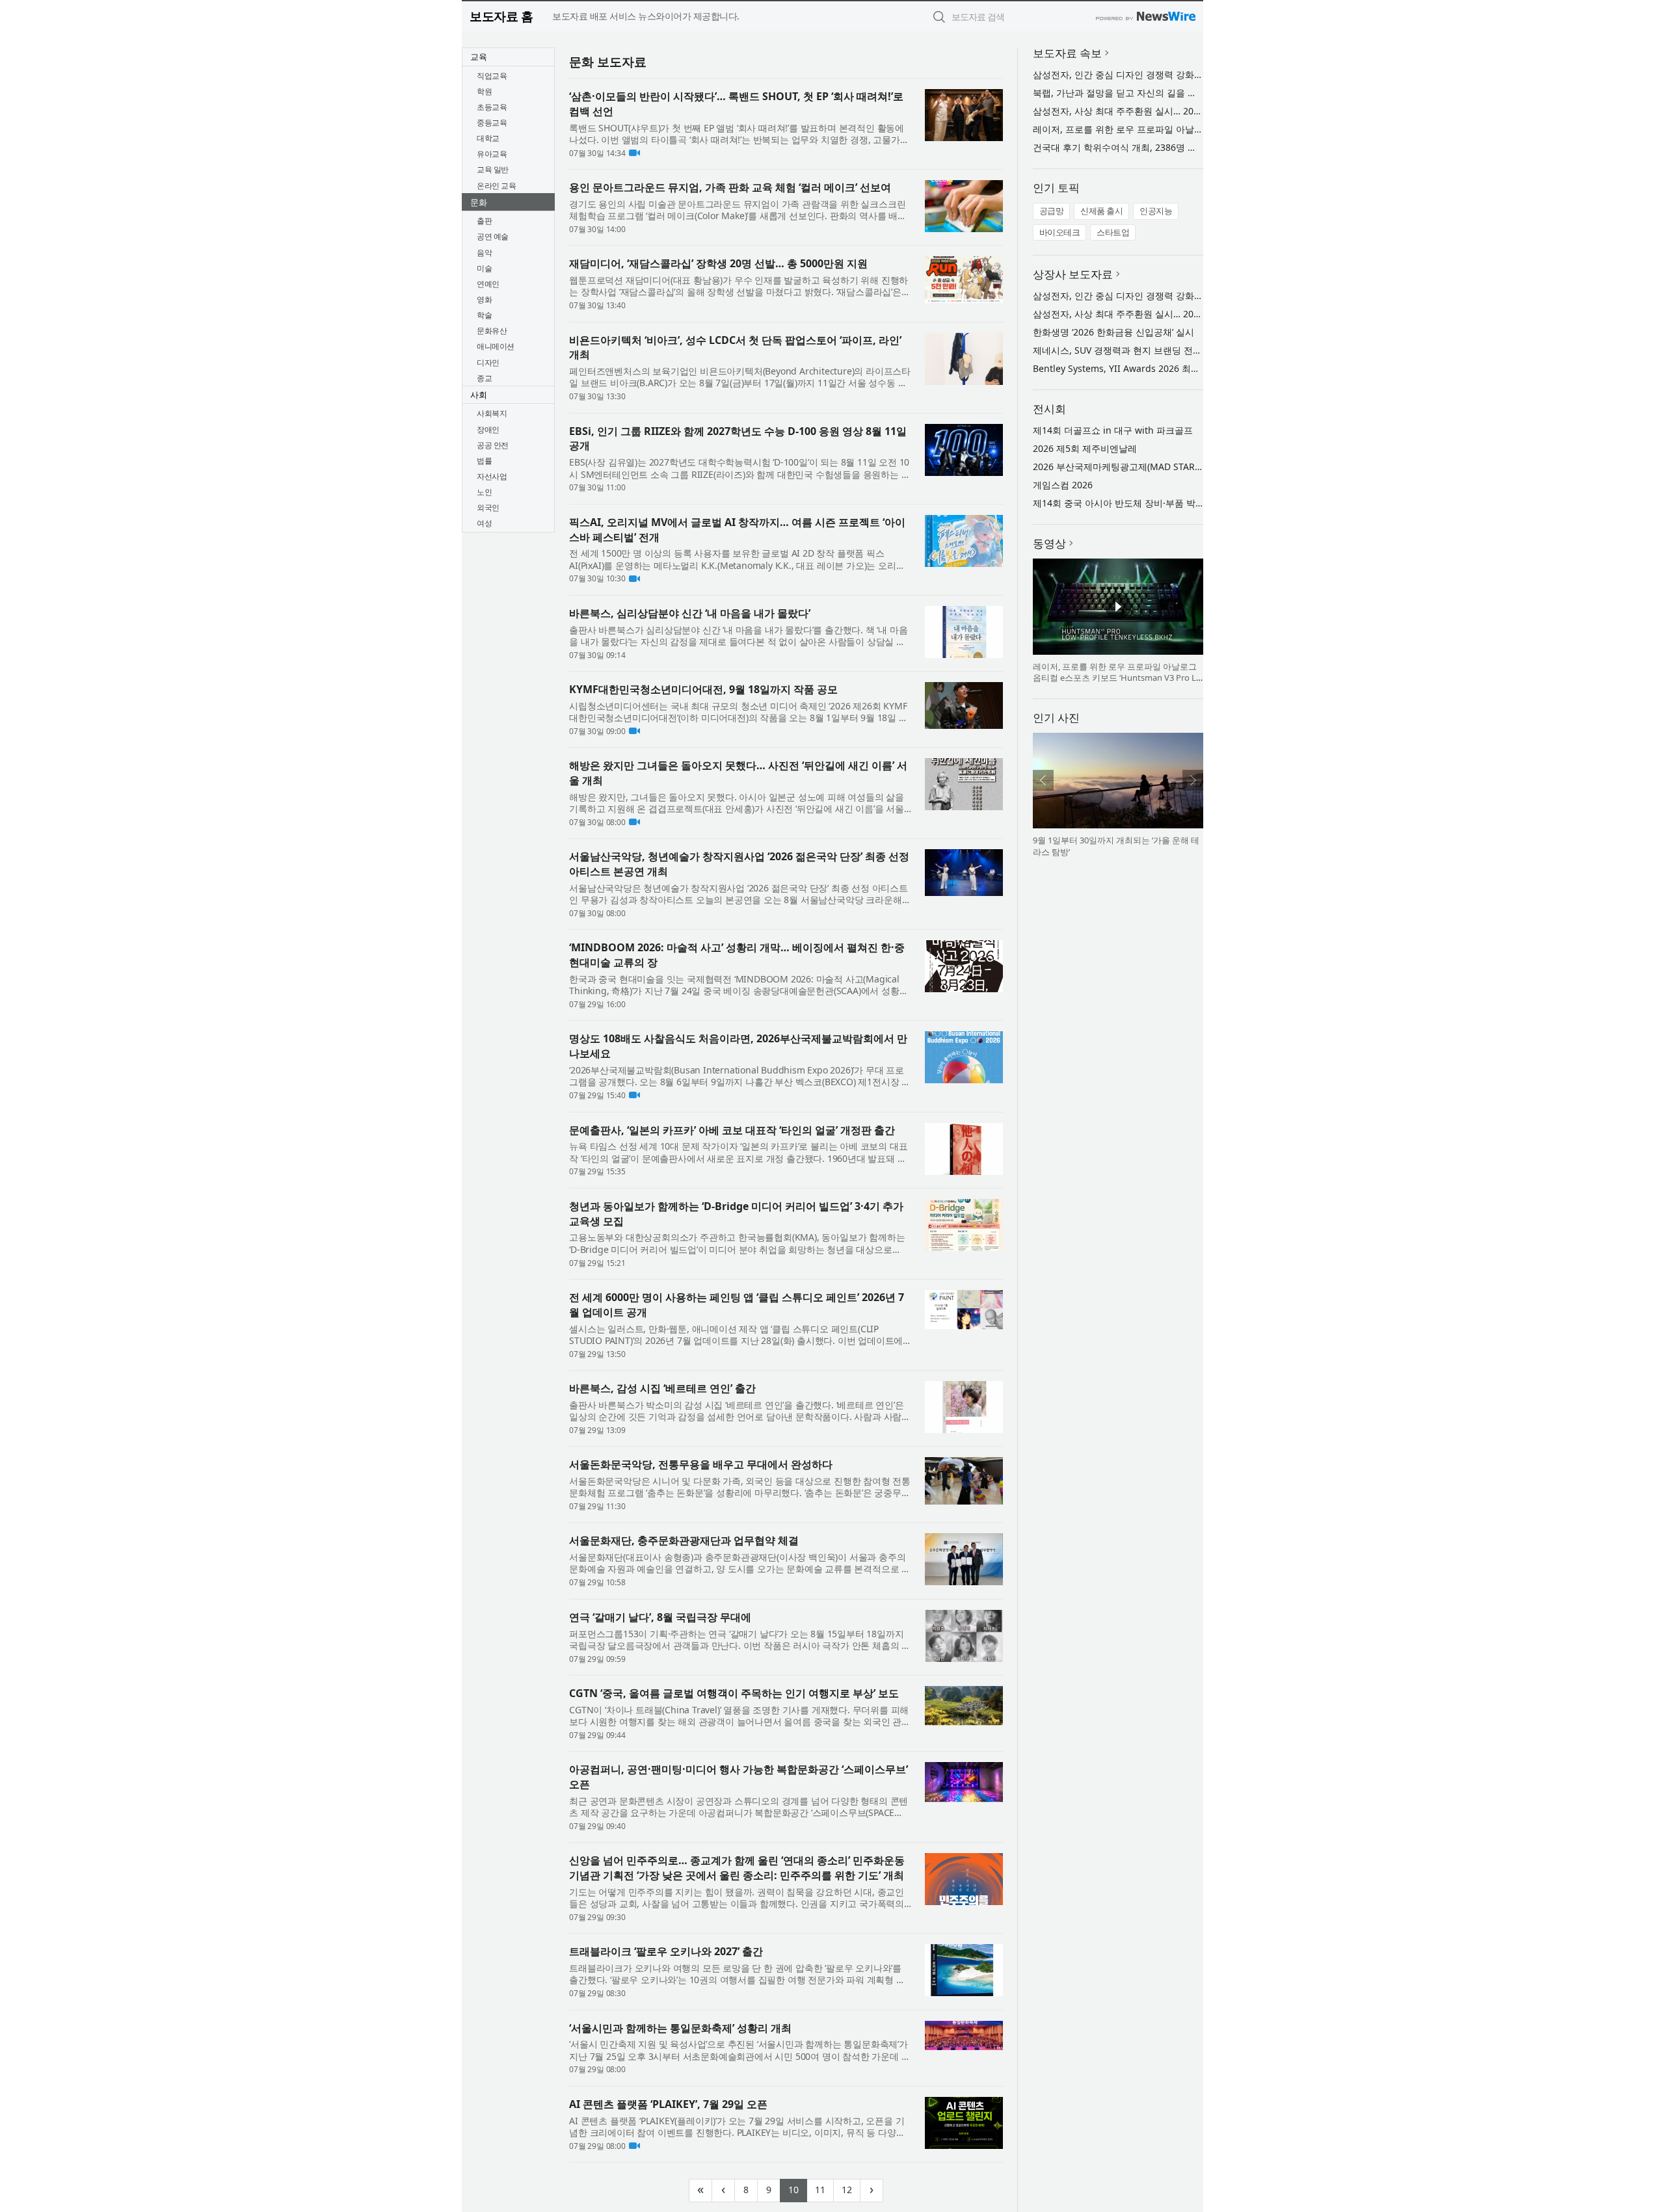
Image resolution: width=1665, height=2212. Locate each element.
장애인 (488, 429)
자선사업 (492, 476)
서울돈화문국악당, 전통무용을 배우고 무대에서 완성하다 (701, 1464)
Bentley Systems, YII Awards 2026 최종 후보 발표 (1137, 368)
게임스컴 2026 (1063, 485)
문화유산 (492, 331)
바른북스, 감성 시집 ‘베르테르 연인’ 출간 (662, 1388)
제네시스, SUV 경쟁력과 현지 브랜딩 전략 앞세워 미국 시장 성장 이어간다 (1183, 350)
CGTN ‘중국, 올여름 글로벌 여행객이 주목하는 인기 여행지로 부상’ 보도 (734, 1693)
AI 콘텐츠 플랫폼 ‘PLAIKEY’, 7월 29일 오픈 (668, 2104)
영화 (484, 299)
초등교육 (492, 107)
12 (851, 2188)
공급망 (1052, 211)
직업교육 (492, 76)
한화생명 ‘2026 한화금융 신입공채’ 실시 (1113, 332)
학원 (484, 91)
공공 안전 (493, 445)
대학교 (488, 138)
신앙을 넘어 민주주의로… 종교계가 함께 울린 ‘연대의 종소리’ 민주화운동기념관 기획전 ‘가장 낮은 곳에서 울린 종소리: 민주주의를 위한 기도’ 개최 (737, 1868)
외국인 (488, 507)
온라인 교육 (496, 186)
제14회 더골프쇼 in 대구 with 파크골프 (1113, 430)
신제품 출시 (1101, 211)
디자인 (488, 362)
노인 (484, 492)
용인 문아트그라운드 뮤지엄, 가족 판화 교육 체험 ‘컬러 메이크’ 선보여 (730, 187)
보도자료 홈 (501, 16)
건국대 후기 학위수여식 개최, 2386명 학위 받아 (1130, 147)
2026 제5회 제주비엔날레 (1085, 448)
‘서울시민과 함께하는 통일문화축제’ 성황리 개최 (680, 2028)
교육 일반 (493, 169)
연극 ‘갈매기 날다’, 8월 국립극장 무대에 (660, 1617)
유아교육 (492, 154)
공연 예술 (493, 236)
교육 (479, 57)
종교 (484, 378)
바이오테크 (1060, 232)
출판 (484, 221)
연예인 (488, 284)
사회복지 (492, 413)
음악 (484, 253)
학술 (484, 315)
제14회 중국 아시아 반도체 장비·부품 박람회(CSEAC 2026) (1152, 503)
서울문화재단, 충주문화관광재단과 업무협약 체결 (684, 1540)
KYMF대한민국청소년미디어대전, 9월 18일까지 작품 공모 (703, 689)
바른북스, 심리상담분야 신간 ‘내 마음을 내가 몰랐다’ (690, 613)
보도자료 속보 (1067, 53)
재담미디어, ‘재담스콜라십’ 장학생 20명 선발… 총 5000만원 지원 (718, 263)
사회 (479, 395)
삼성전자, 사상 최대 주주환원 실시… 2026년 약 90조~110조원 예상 (1170, 111)
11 (824, 2188)
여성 (484, 523)
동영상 (1049, 543)
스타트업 (1113, 232)
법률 (484, 461)
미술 (484, 268)
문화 (479, 202)
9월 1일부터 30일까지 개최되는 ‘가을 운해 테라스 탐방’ (1116, 846)
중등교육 (492, 123)
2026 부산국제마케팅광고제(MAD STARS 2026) (1129, 467)
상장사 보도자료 (1073, 274)
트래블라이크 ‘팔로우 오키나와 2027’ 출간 (666, 1951)
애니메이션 (496, 346)
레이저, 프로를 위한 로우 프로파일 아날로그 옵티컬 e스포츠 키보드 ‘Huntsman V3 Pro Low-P (1117, 678)
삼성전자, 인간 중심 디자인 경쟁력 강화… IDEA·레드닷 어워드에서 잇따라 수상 (1193, 74)
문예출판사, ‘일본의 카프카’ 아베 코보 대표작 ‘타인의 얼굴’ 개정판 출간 (732, 1130)
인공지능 (1156, 211)
